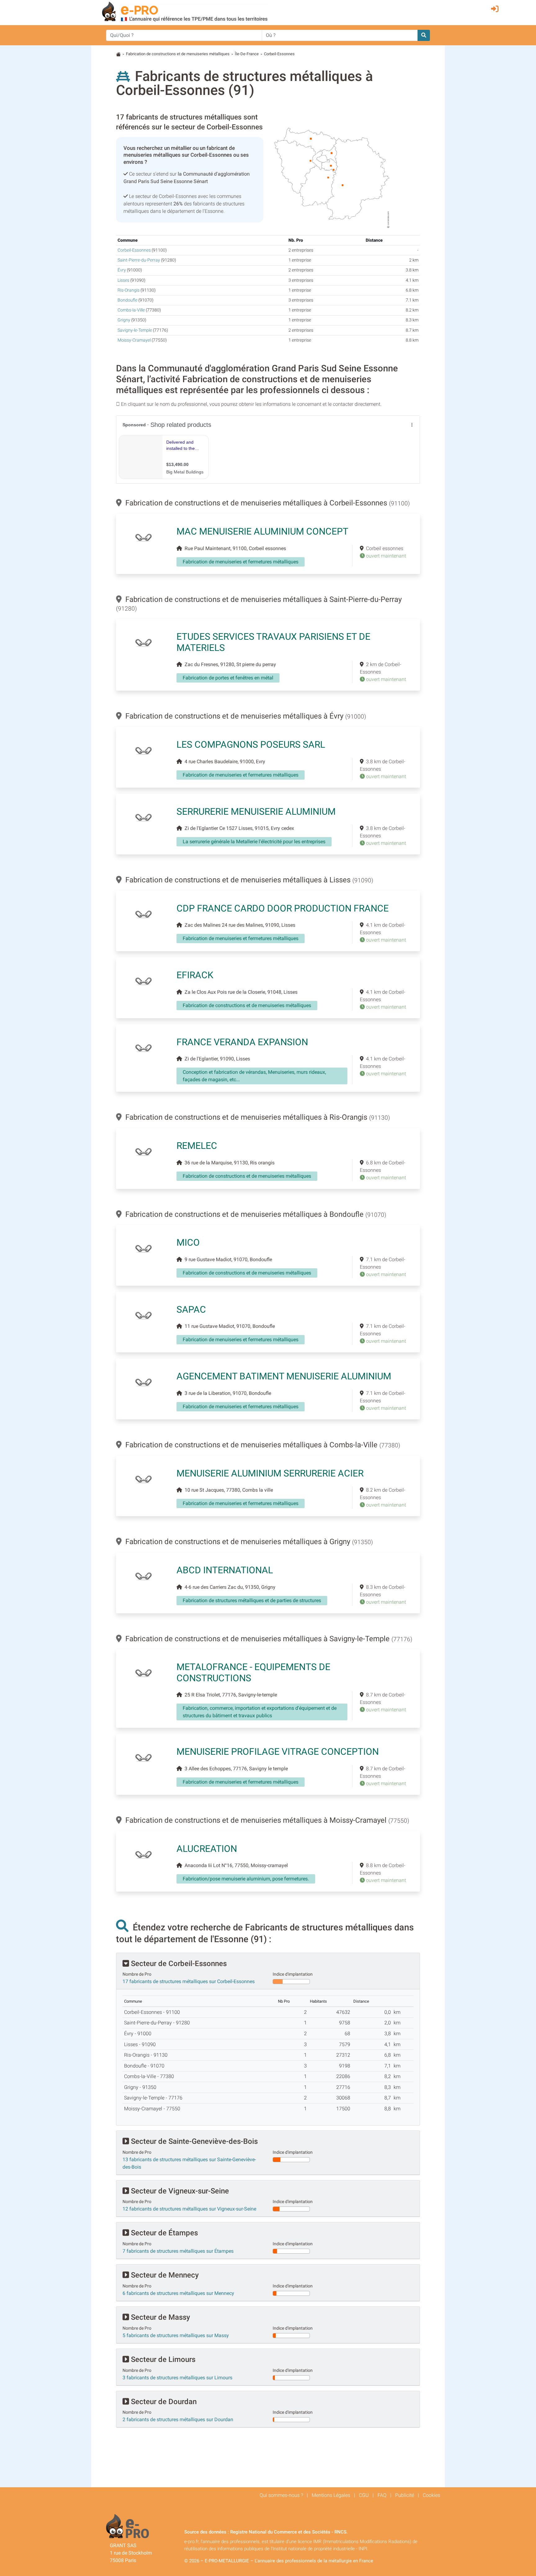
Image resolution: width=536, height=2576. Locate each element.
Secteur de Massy (160, 2317)
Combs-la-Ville (131, 310)
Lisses (123, 280)
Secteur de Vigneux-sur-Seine (179, 2191)
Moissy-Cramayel (134, 340)
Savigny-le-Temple (135, 330)
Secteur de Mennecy (164, 2275)
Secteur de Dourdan (163, 2402)
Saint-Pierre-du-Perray (139, 260)
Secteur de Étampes (163, 2233)
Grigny (124, 320)
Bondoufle (127, 300)
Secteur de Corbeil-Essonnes (178, 1964)
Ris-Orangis (129, 290)
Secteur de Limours (162, 2359)
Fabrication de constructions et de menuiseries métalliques (178, 54)
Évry (122, 270)
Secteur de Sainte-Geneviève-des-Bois (193, 2141)
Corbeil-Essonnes (134, 250)
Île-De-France (247, 54)
